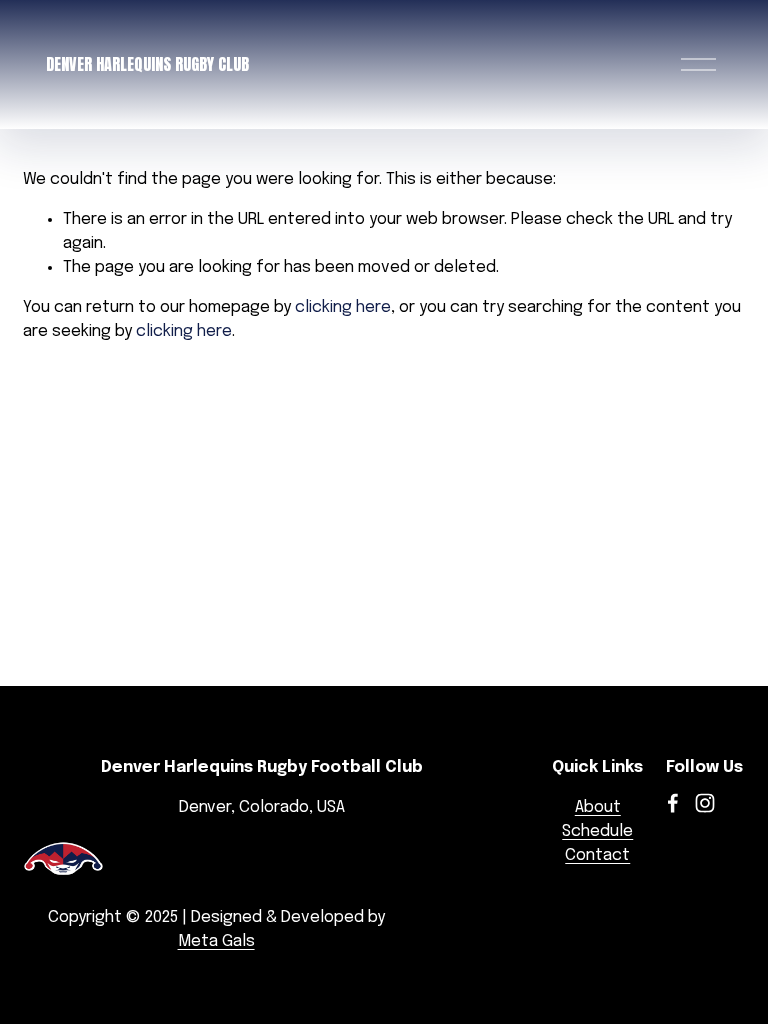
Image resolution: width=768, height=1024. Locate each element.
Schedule (597, 831)
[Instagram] (705, 803)
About (598, 807)
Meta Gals (216, 941)
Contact (597, 855)
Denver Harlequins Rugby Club (147, 64)
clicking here (343, 307)
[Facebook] (673, 803)
